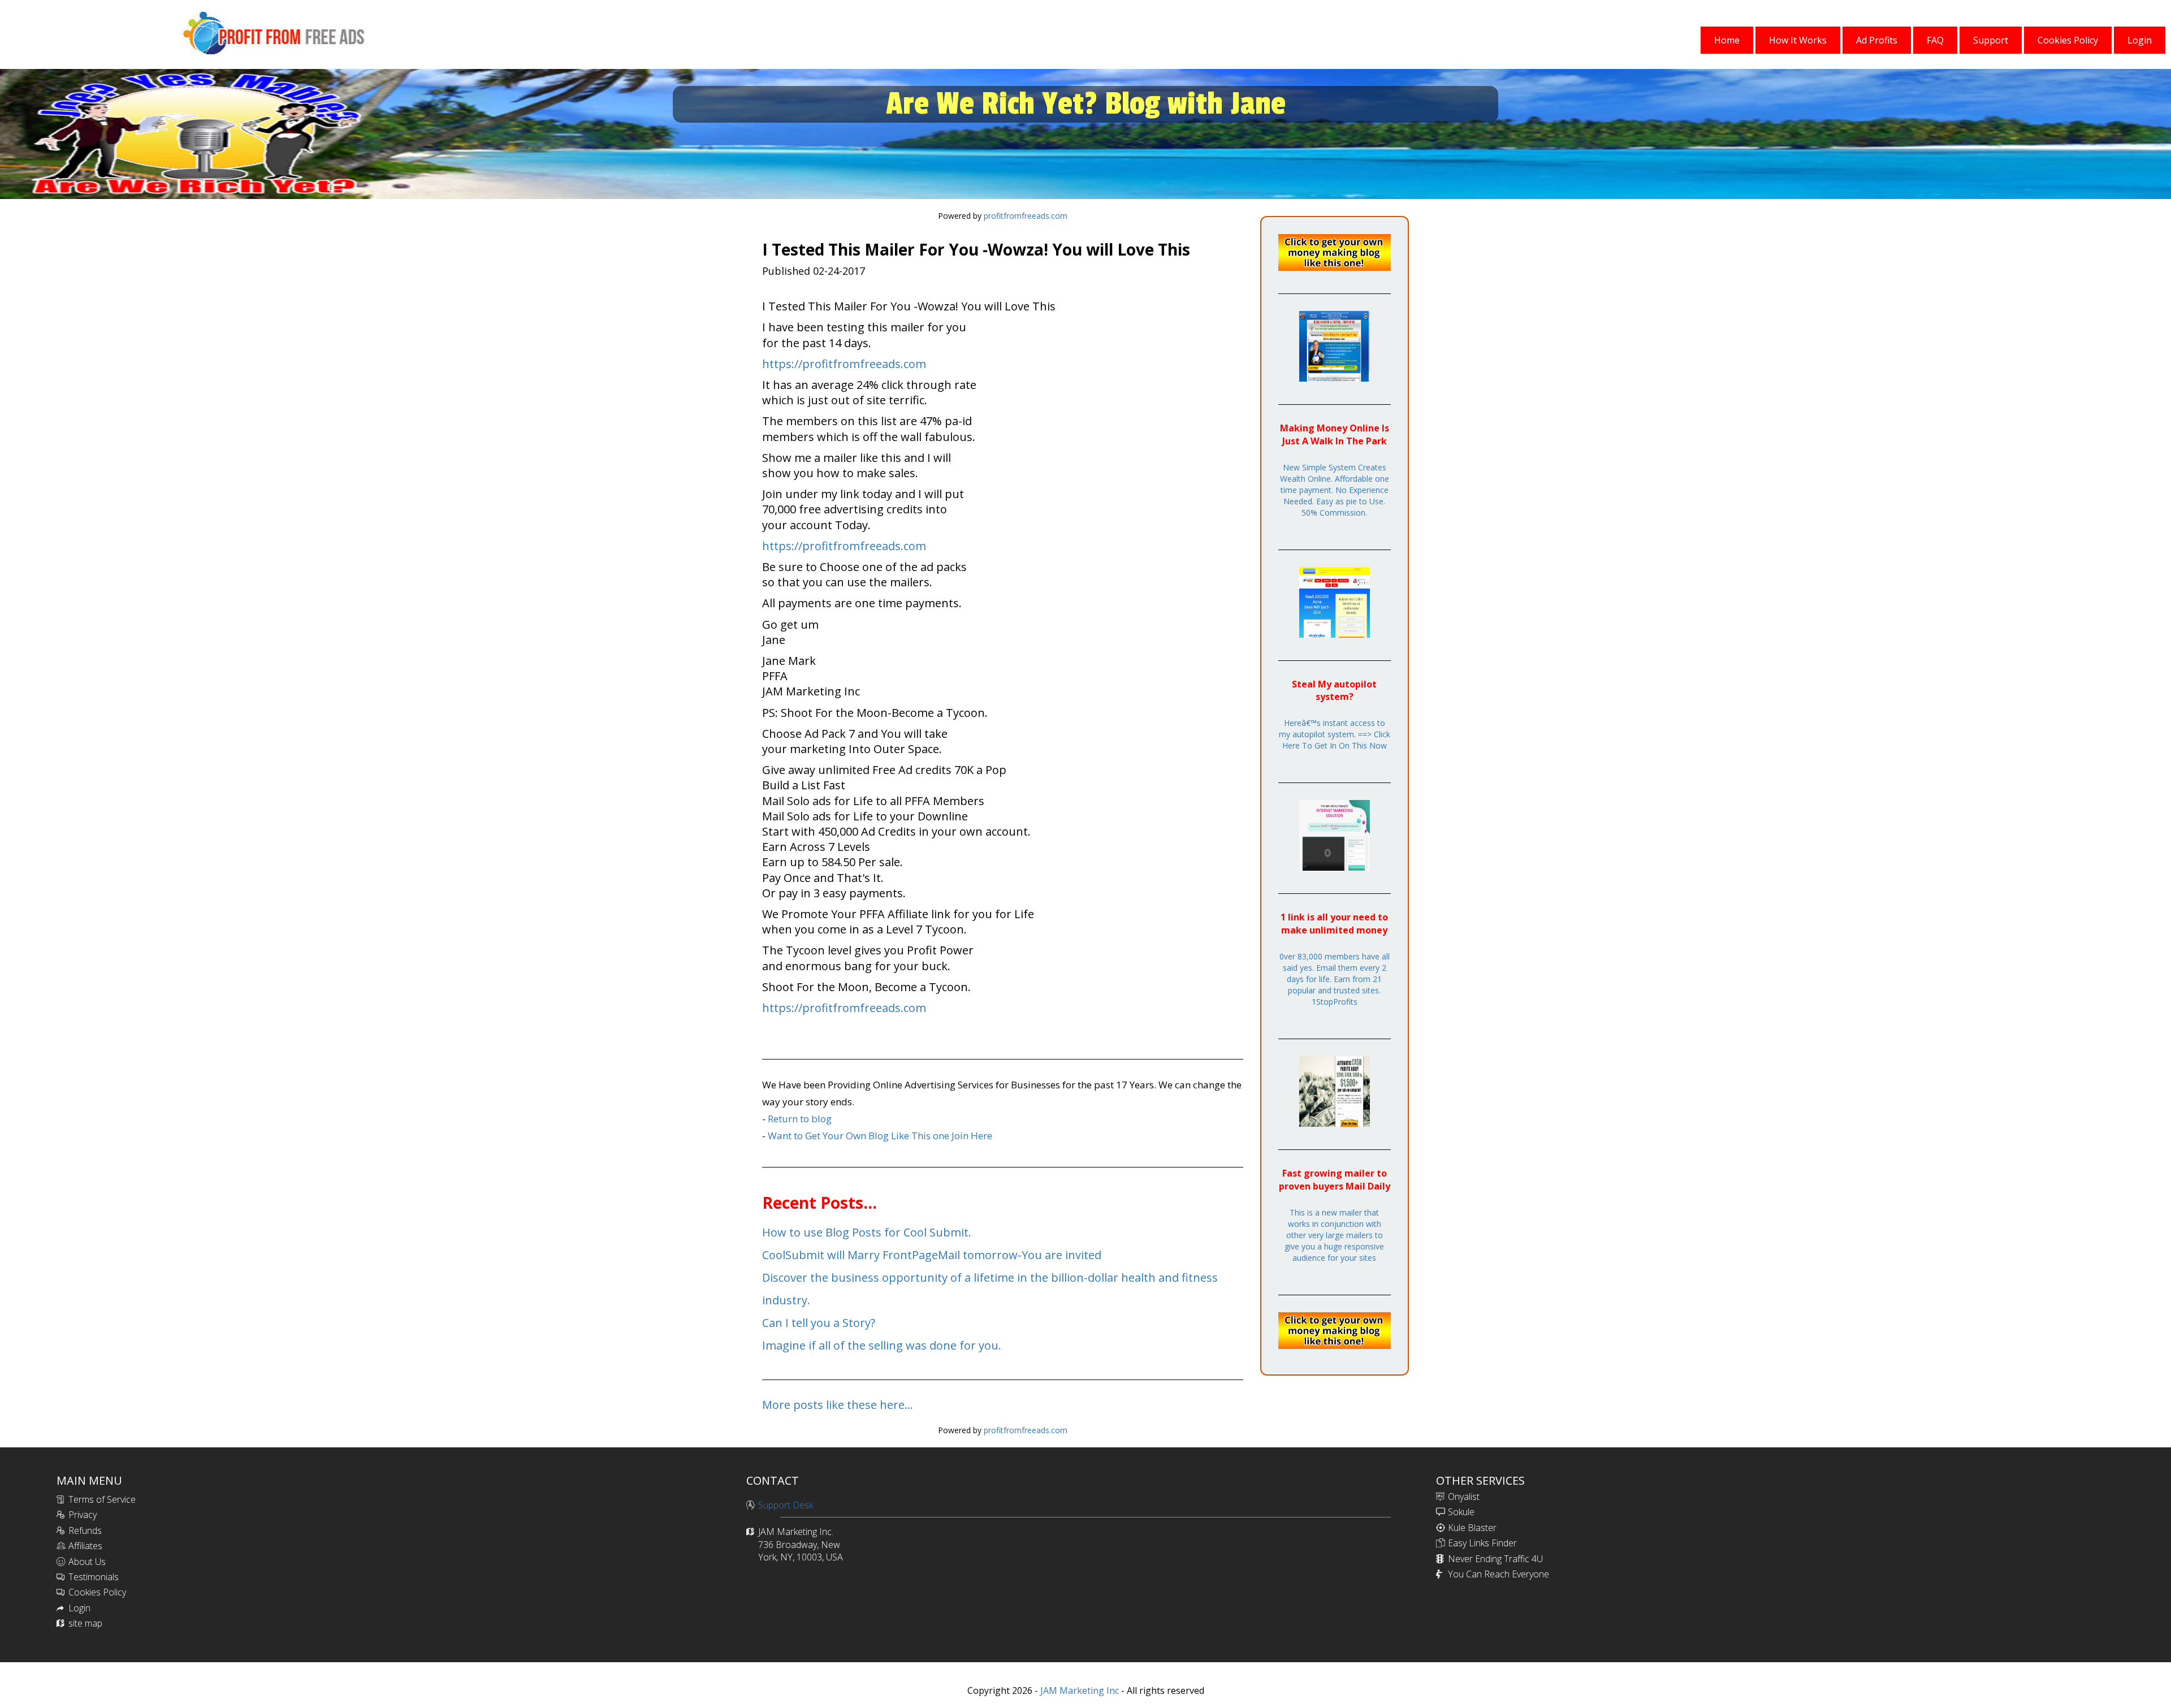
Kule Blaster (1472, 1528)
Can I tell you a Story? (819, 1323)
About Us (87, 1562)
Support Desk (786, 1505)
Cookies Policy (97, 1592)
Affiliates (85, 1546)
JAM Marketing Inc (1078, 1690)
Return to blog (800, 1119)
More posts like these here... (838, 1405)
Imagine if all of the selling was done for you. (882, 1345)
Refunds (85, 1530)
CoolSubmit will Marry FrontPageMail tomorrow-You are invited (932, 1255)
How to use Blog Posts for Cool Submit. (867, 1232)
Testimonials (94, 1577)
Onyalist (1464, 1497)
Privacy (83, 1515)
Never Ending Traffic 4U (1495, 1559)
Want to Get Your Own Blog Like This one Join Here (880, 1136)
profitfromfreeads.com (1026, 216)
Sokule (1461, 1512)
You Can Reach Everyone (1498, 1574)
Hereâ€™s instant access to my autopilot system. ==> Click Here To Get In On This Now (1335, 734)
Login (79, 1608)
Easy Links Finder (1482, 1543)
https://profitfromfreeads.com (844, 364)
